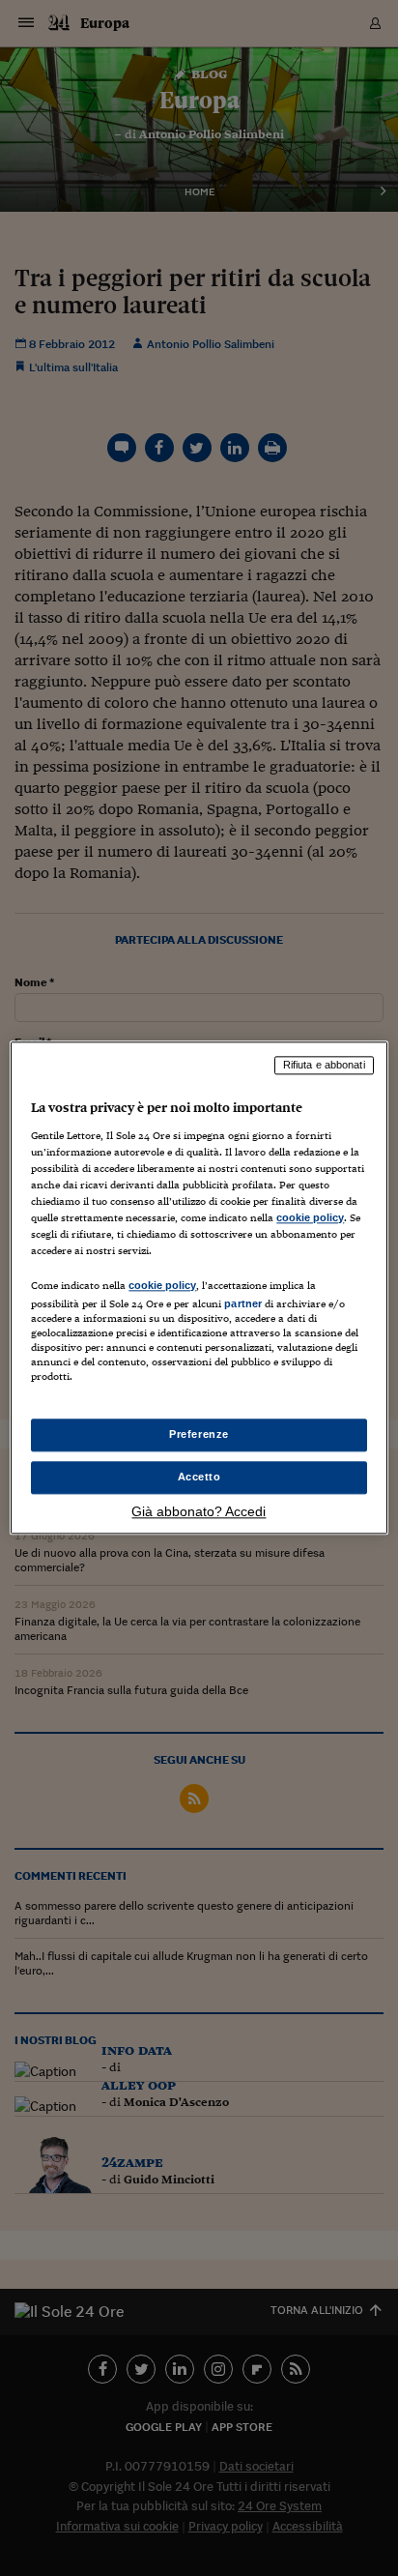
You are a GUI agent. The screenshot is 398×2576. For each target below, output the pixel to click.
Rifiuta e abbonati (324, 1065)
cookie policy (310, 1217)
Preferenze (199, 1435)
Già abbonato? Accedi (199, 1512)
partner (243, 1303)
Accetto (199, 1478)
